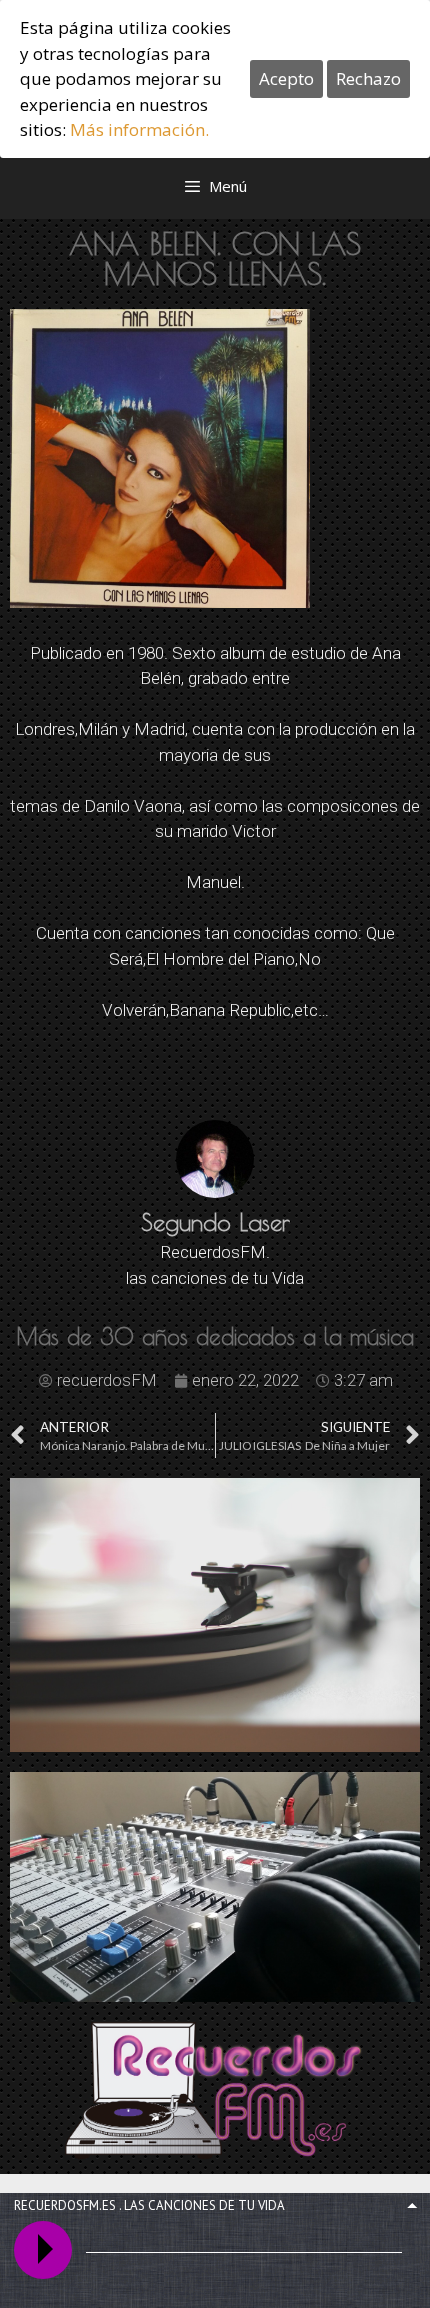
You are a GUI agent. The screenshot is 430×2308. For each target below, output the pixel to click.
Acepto (286, 78)
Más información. (139, 129)
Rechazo (368, 78)
